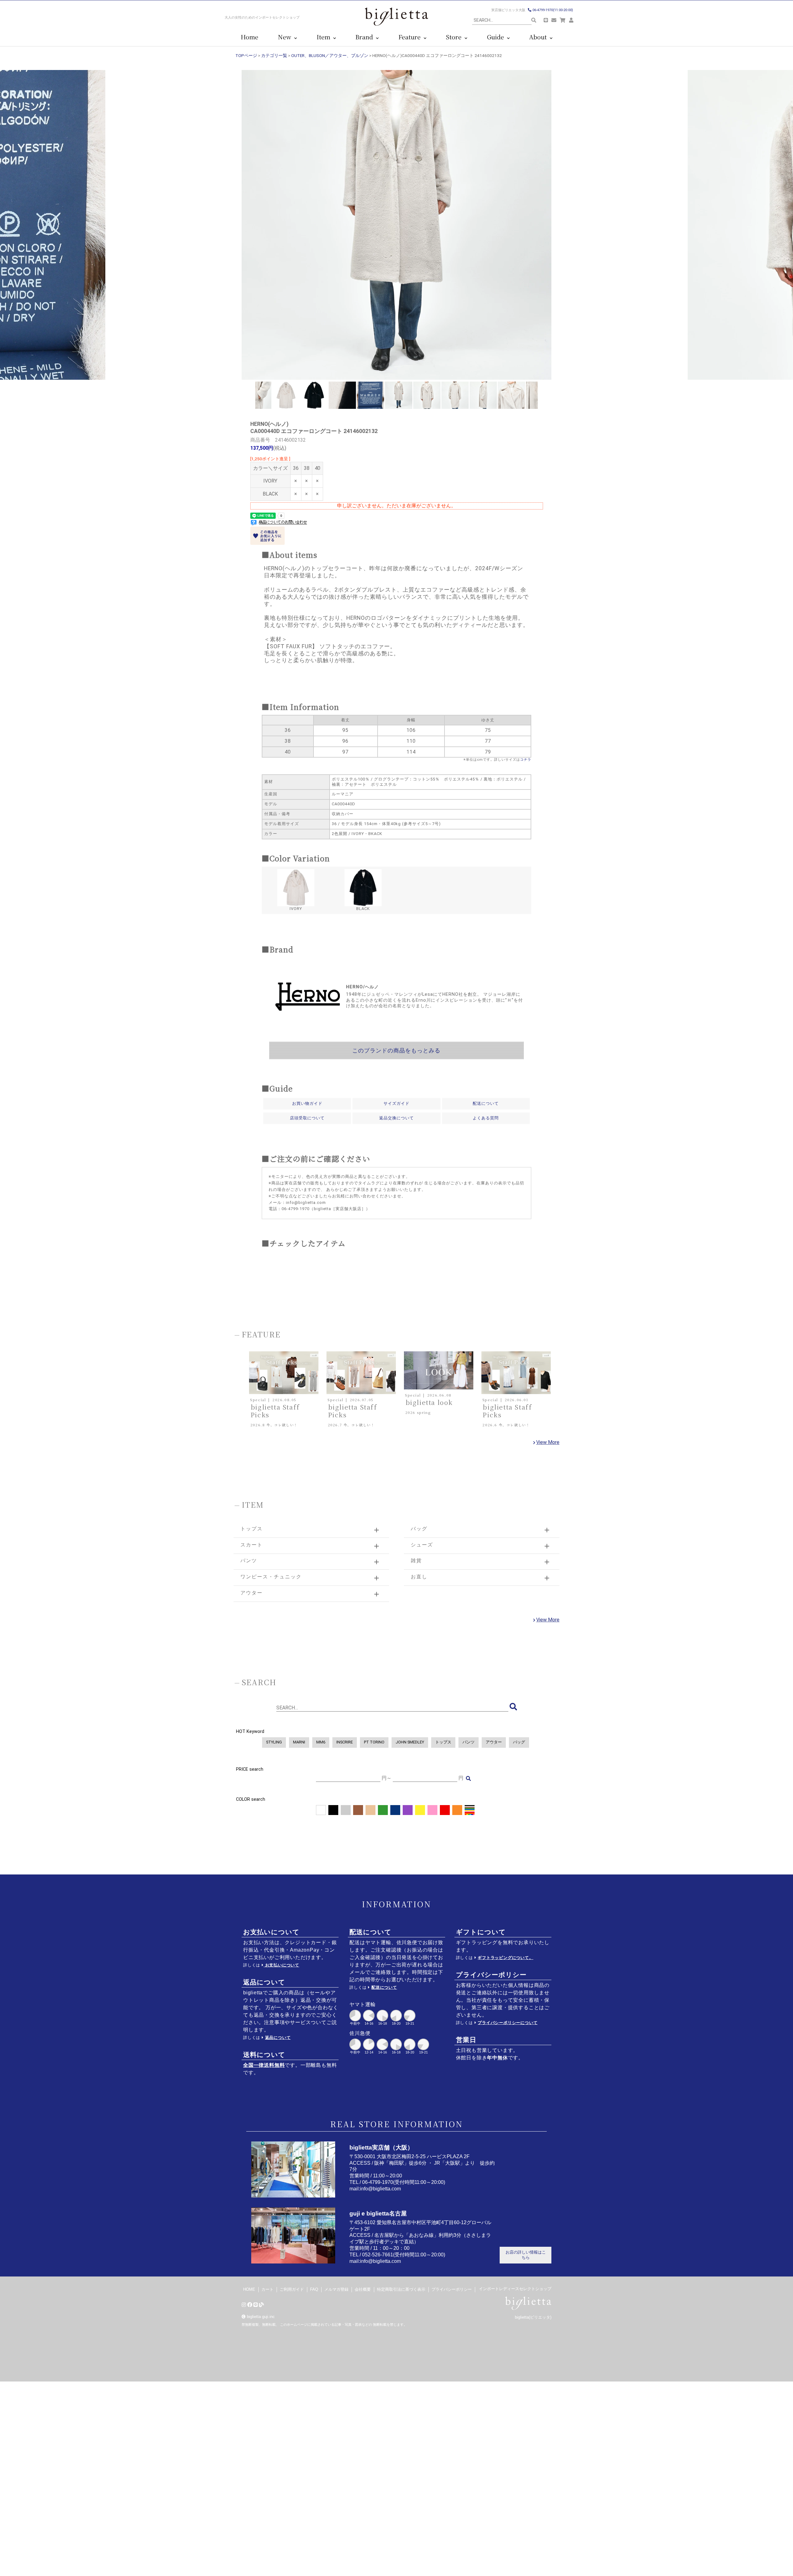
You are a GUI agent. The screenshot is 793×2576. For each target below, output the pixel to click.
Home (250, 37)
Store (455, 37)
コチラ (526, 760)
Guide (497, 37)
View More (548, 1442)
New (286, 37)
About (539, 37)
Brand (366, 37)
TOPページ (246, 55)
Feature (411, 37)
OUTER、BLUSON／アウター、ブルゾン (330, 55)
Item (325, 37)
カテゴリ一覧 (274, 55)
